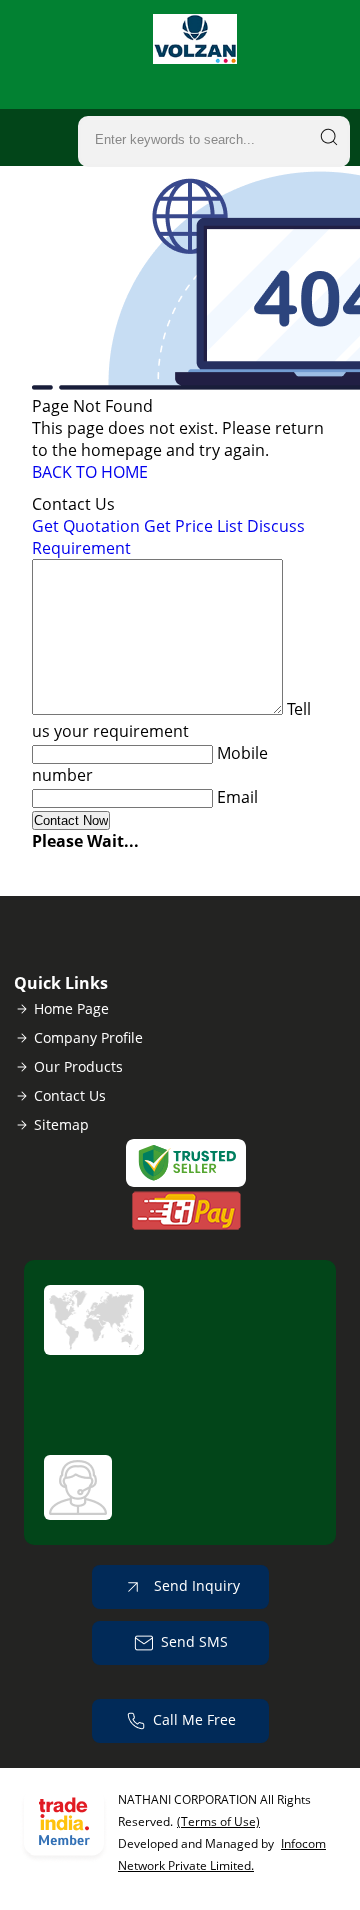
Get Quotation (86, 526)
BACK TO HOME (90, 472)
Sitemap (61, 1124)
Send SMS (194, 1641)
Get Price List (193, 526)
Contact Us (70, 1095)
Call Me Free (194, 1719)
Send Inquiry (195, 1585)
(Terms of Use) (218, 1821)
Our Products (78, 1066)
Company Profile (88, 1037)
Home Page (71, 1008)
